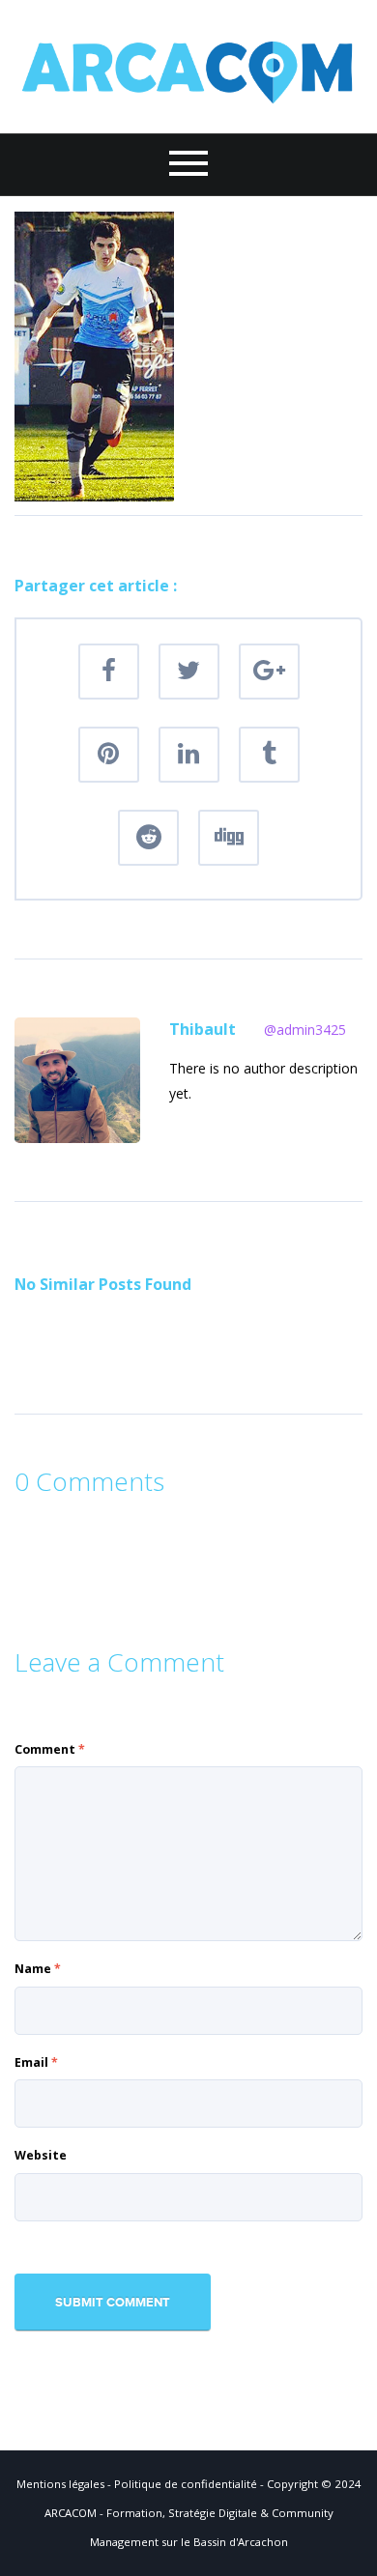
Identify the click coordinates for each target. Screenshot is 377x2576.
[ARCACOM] (188, 65)
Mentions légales (60, 2484)
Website (41, 2155)
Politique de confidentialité (186, 2484)
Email (36, 2062)
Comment (50, 1749)
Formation (134, 2513)
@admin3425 (305, 1030)
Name (38, 1969)
